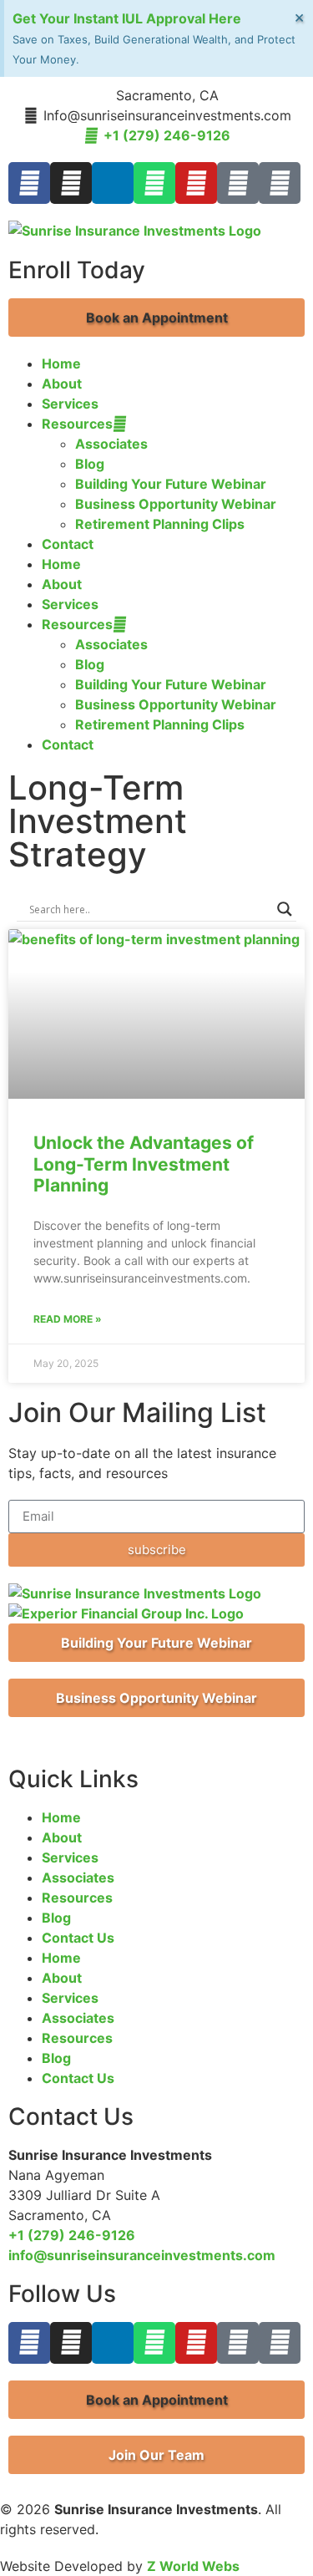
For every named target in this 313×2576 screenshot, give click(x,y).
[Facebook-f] (29, 183)
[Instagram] (71, 183)
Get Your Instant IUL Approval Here (127, 18)
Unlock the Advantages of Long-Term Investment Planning (144, 1164)
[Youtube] (196, 183)
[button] (156, 318)
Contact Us (78, 1938)
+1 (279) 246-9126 (72, 2235)
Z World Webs (193, 2566)
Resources (77, 424)
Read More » (68, 1319)
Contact (68, 544)
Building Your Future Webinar (171, 484)
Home (61, 363)
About (62, 384)
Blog (90, 464)
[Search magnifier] (285, 909)
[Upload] (280, 183)
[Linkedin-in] (113, 183)
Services (70, 404)
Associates (111, 444)
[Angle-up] (238, 183)
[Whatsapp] (154, 183)
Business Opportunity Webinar (176, 504)
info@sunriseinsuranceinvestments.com (142, 2255)
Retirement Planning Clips (160, 524)
